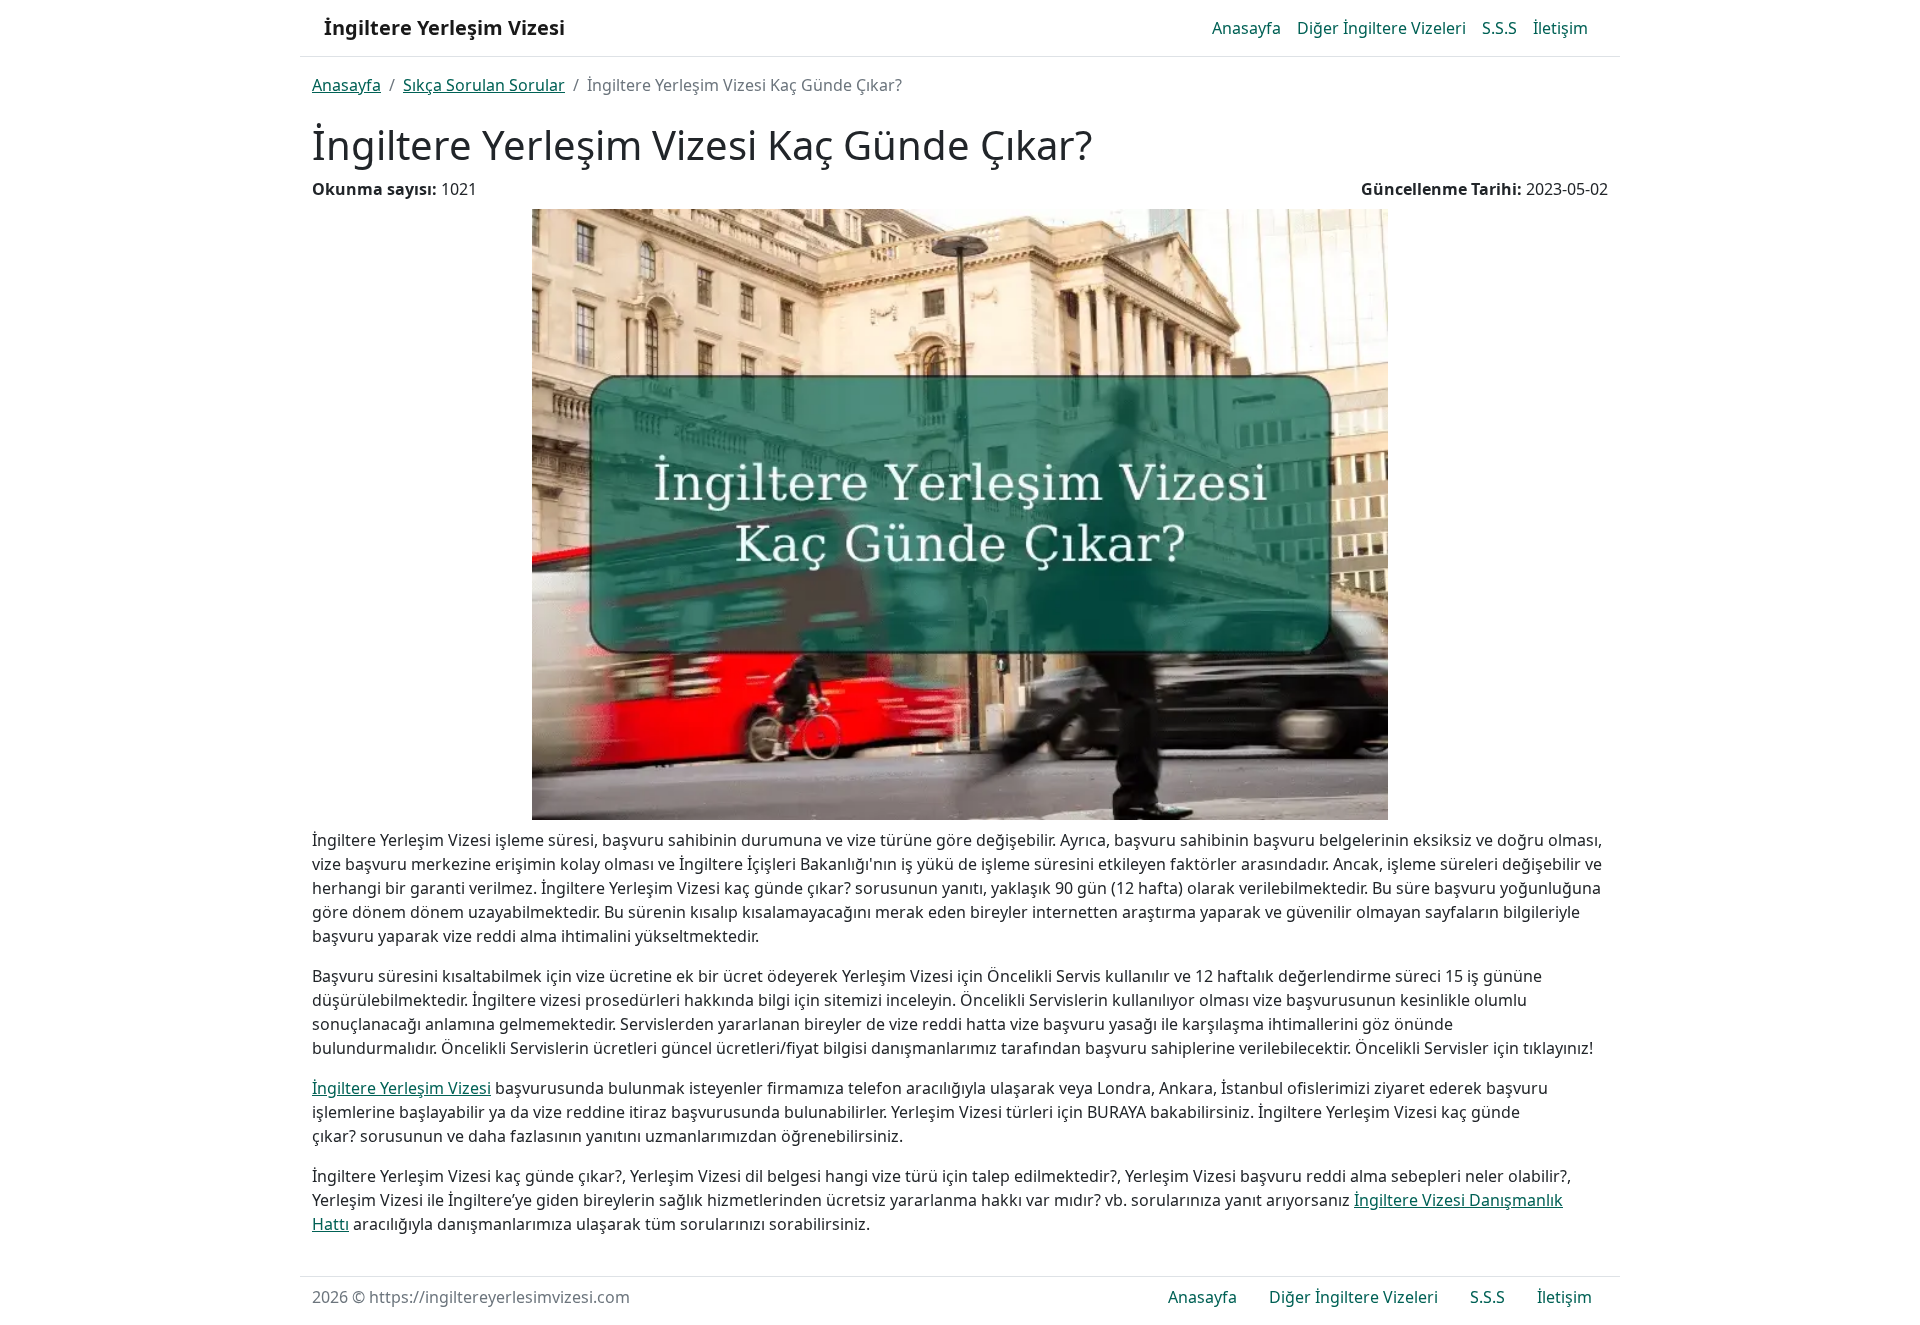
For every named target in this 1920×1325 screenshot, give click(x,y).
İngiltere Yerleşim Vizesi (401, 1088)
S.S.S (1499, 28)
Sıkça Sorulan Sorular (484, 85)
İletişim (1560, 28)
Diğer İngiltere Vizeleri (1381, 28)
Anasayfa (1246, 28)
